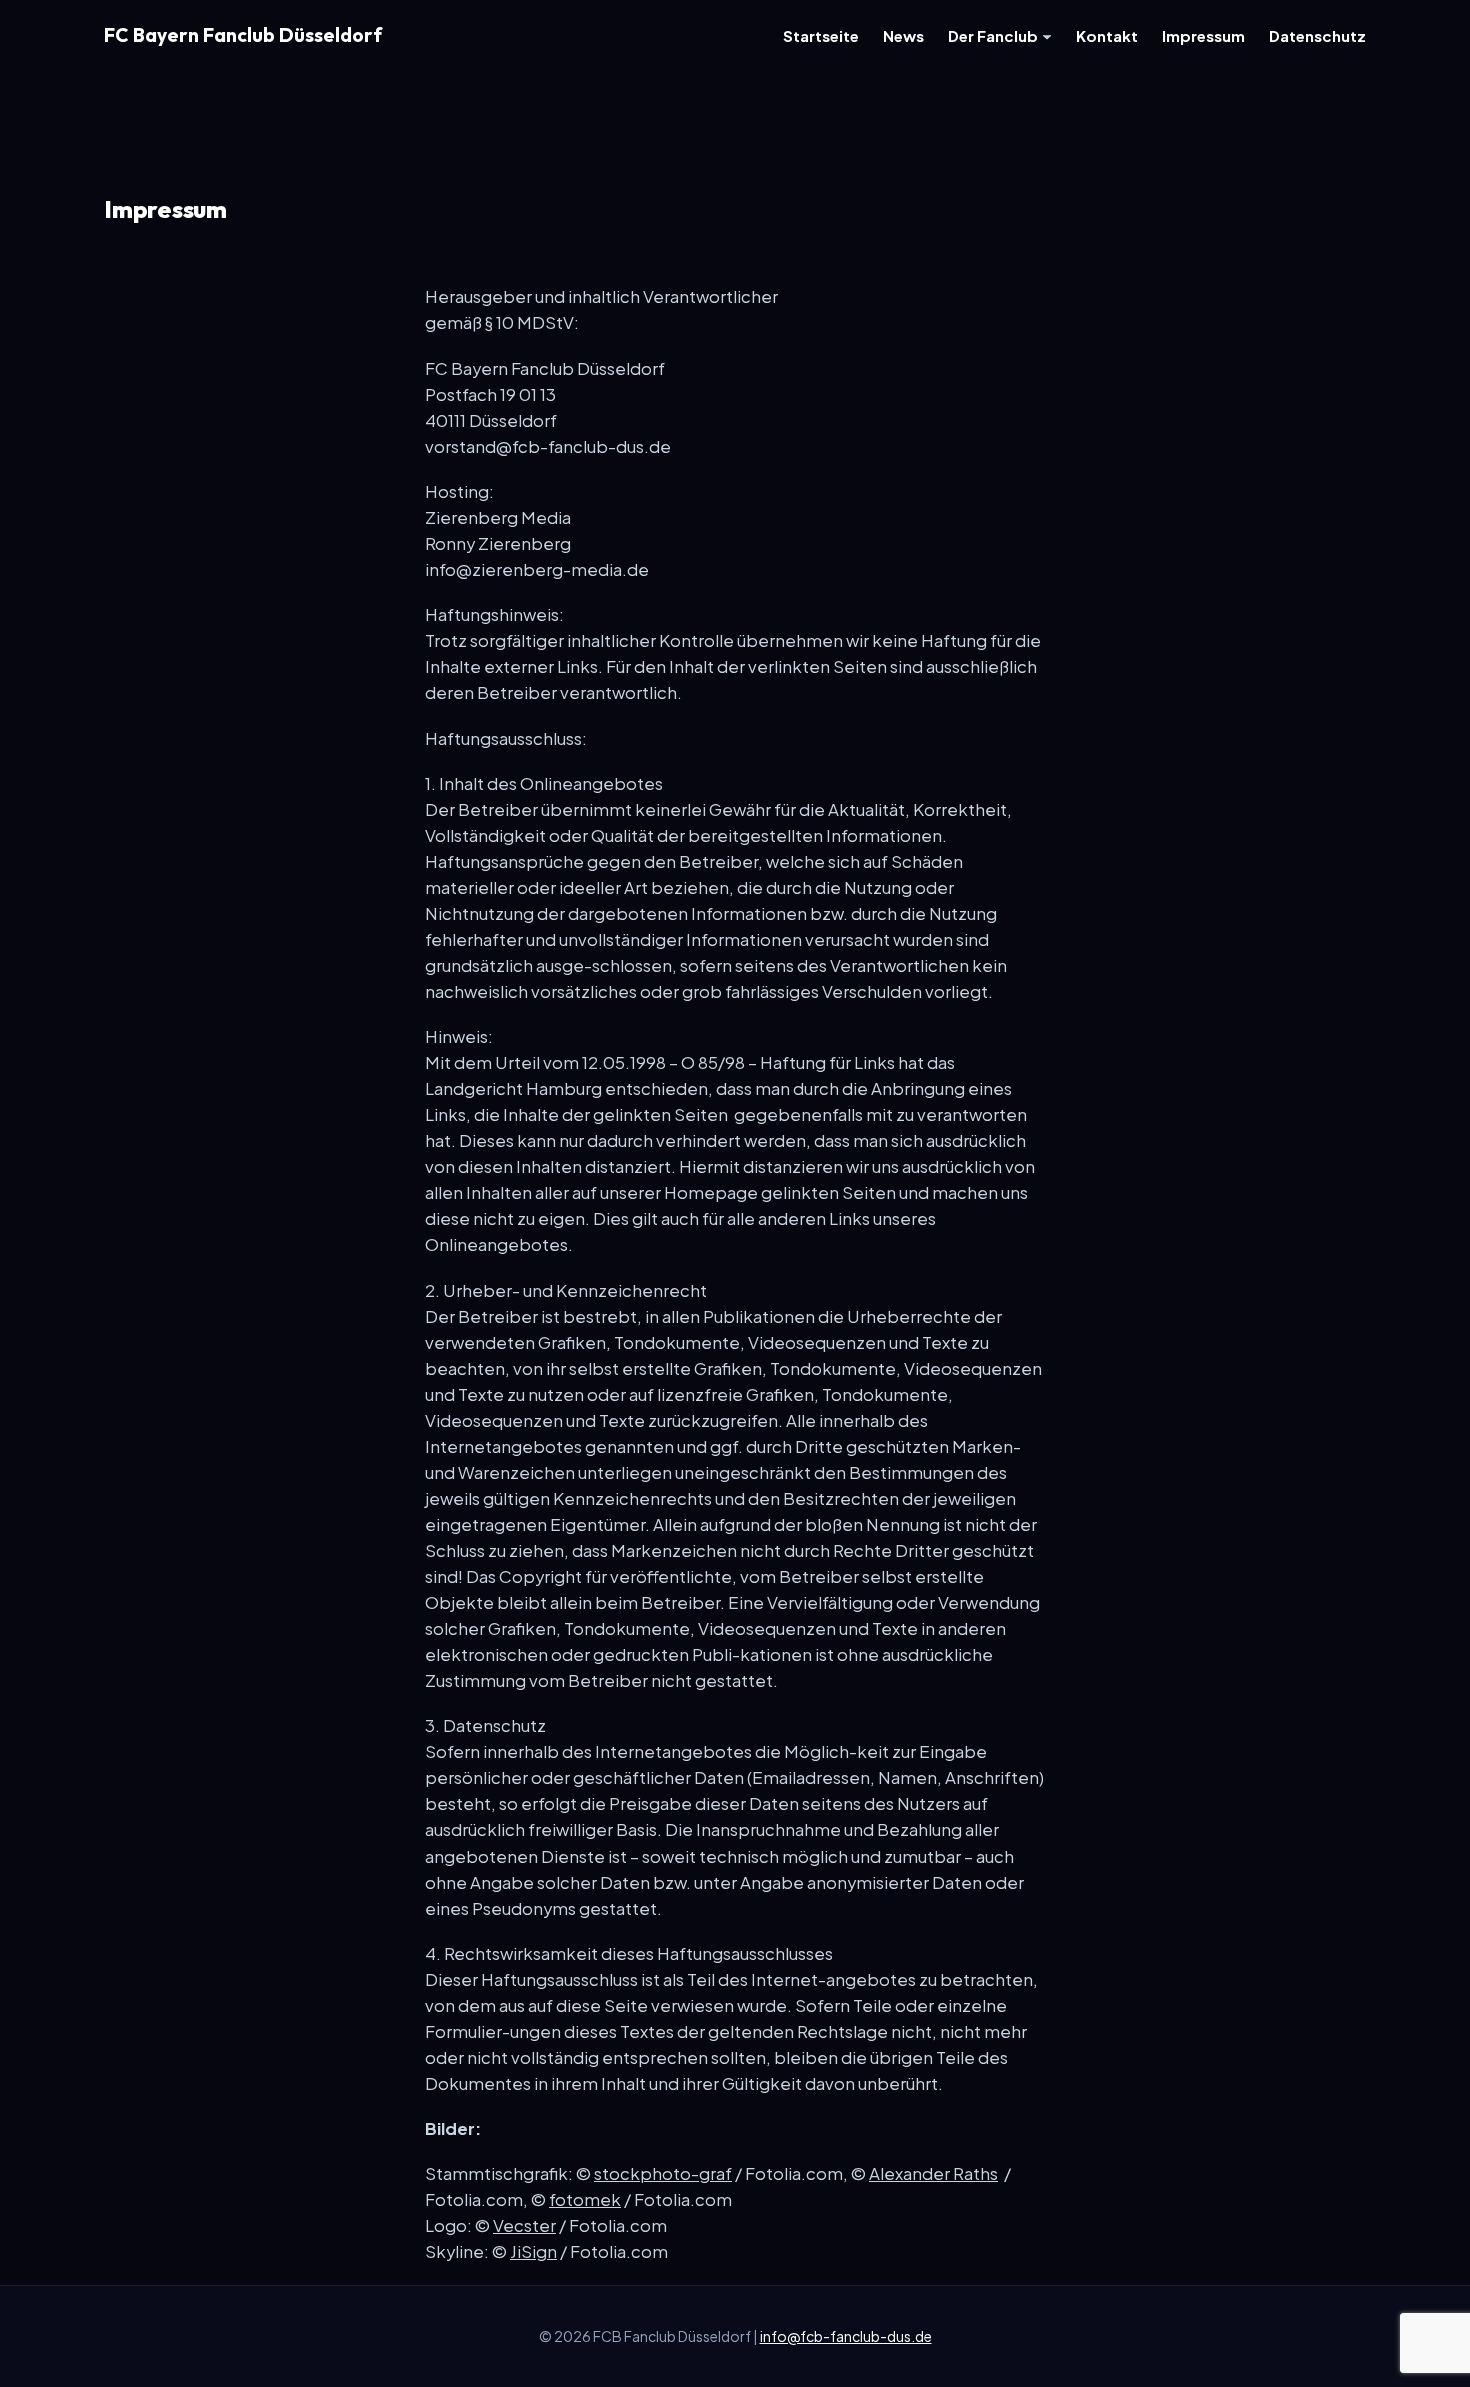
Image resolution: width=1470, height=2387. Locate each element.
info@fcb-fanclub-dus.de (846, 2336)
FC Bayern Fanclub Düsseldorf (243, 35)
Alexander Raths (933, 2173)
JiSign (533, 2251)
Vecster (524, 2225)
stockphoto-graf (663, 2173)
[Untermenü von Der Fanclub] (1047, 35)
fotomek (585, 2199)
